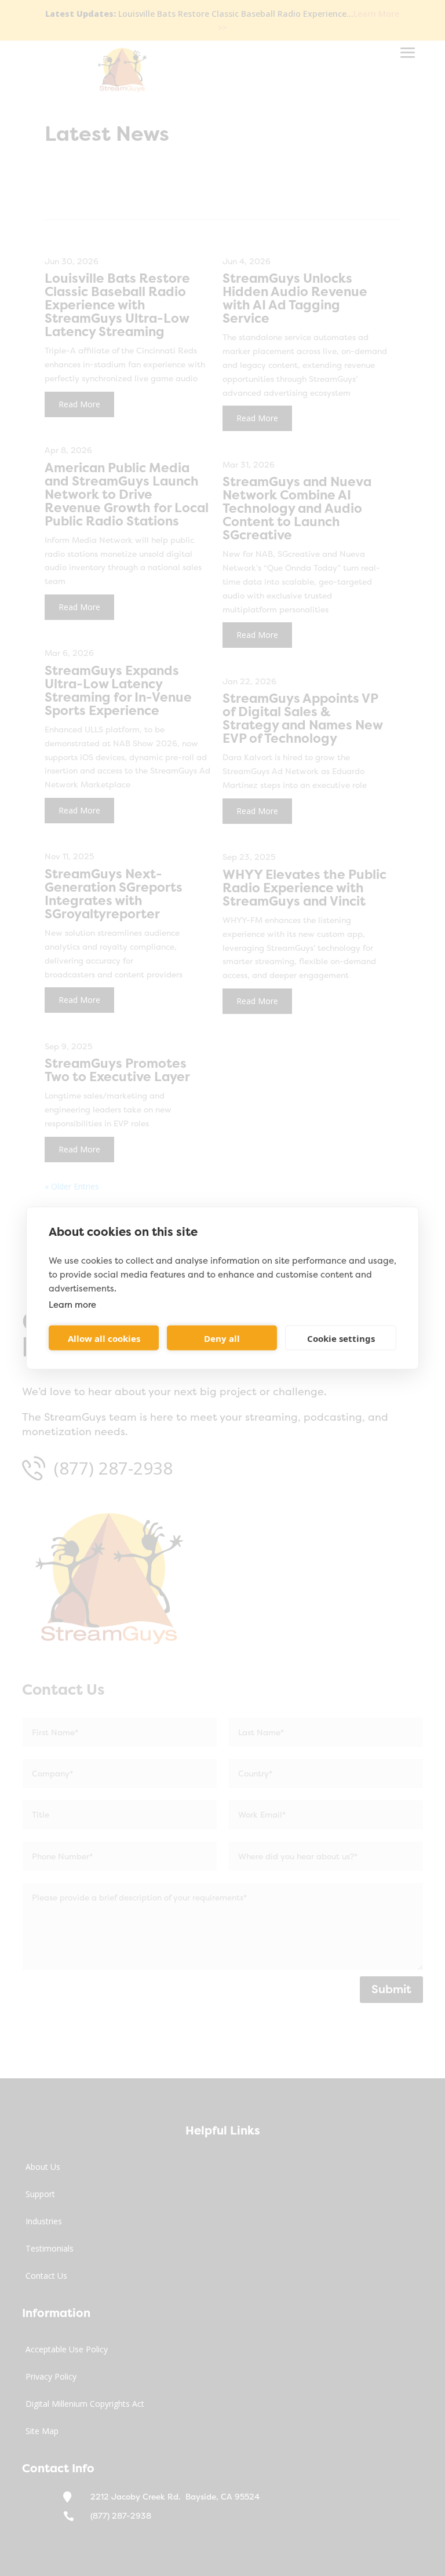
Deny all (222, 1338)
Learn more (72, 1305)
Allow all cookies (104, 1338)
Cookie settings (341, 1338)
